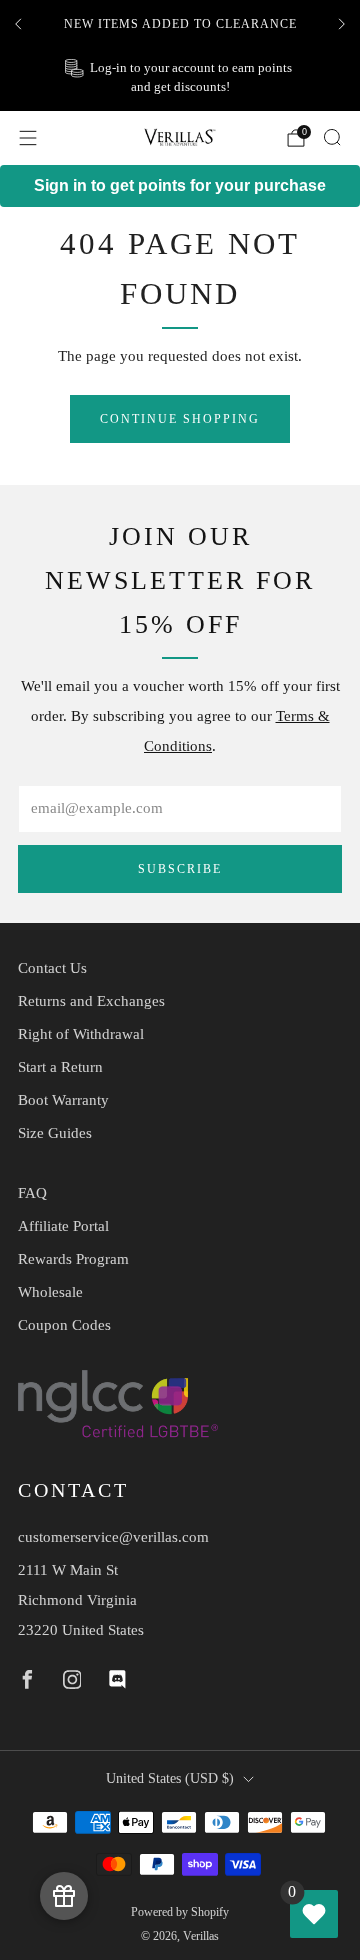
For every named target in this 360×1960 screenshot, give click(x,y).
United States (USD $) (170, 1778)
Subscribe (180, 869)
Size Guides (55, 1133)
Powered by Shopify (180, 1912)
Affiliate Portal (63, 1226)
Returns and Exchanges (91, 1001)
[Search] (332, 137)
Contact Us (52, 968)
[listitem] (180, 24)
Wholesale (50, 1292)
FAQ (32, 1193)
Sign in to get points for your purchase (180, 185)
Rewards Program (73, 1259)
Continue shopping (180, 419)
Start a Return (60, 1067)
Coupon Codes (64, 1325)
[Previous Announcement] (18, 24)
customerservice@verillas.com (113, 1537)
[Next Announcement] (342, 24)
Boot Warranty (63, 1100)
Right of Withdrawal (81, 1034)
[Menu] (28, 138)
